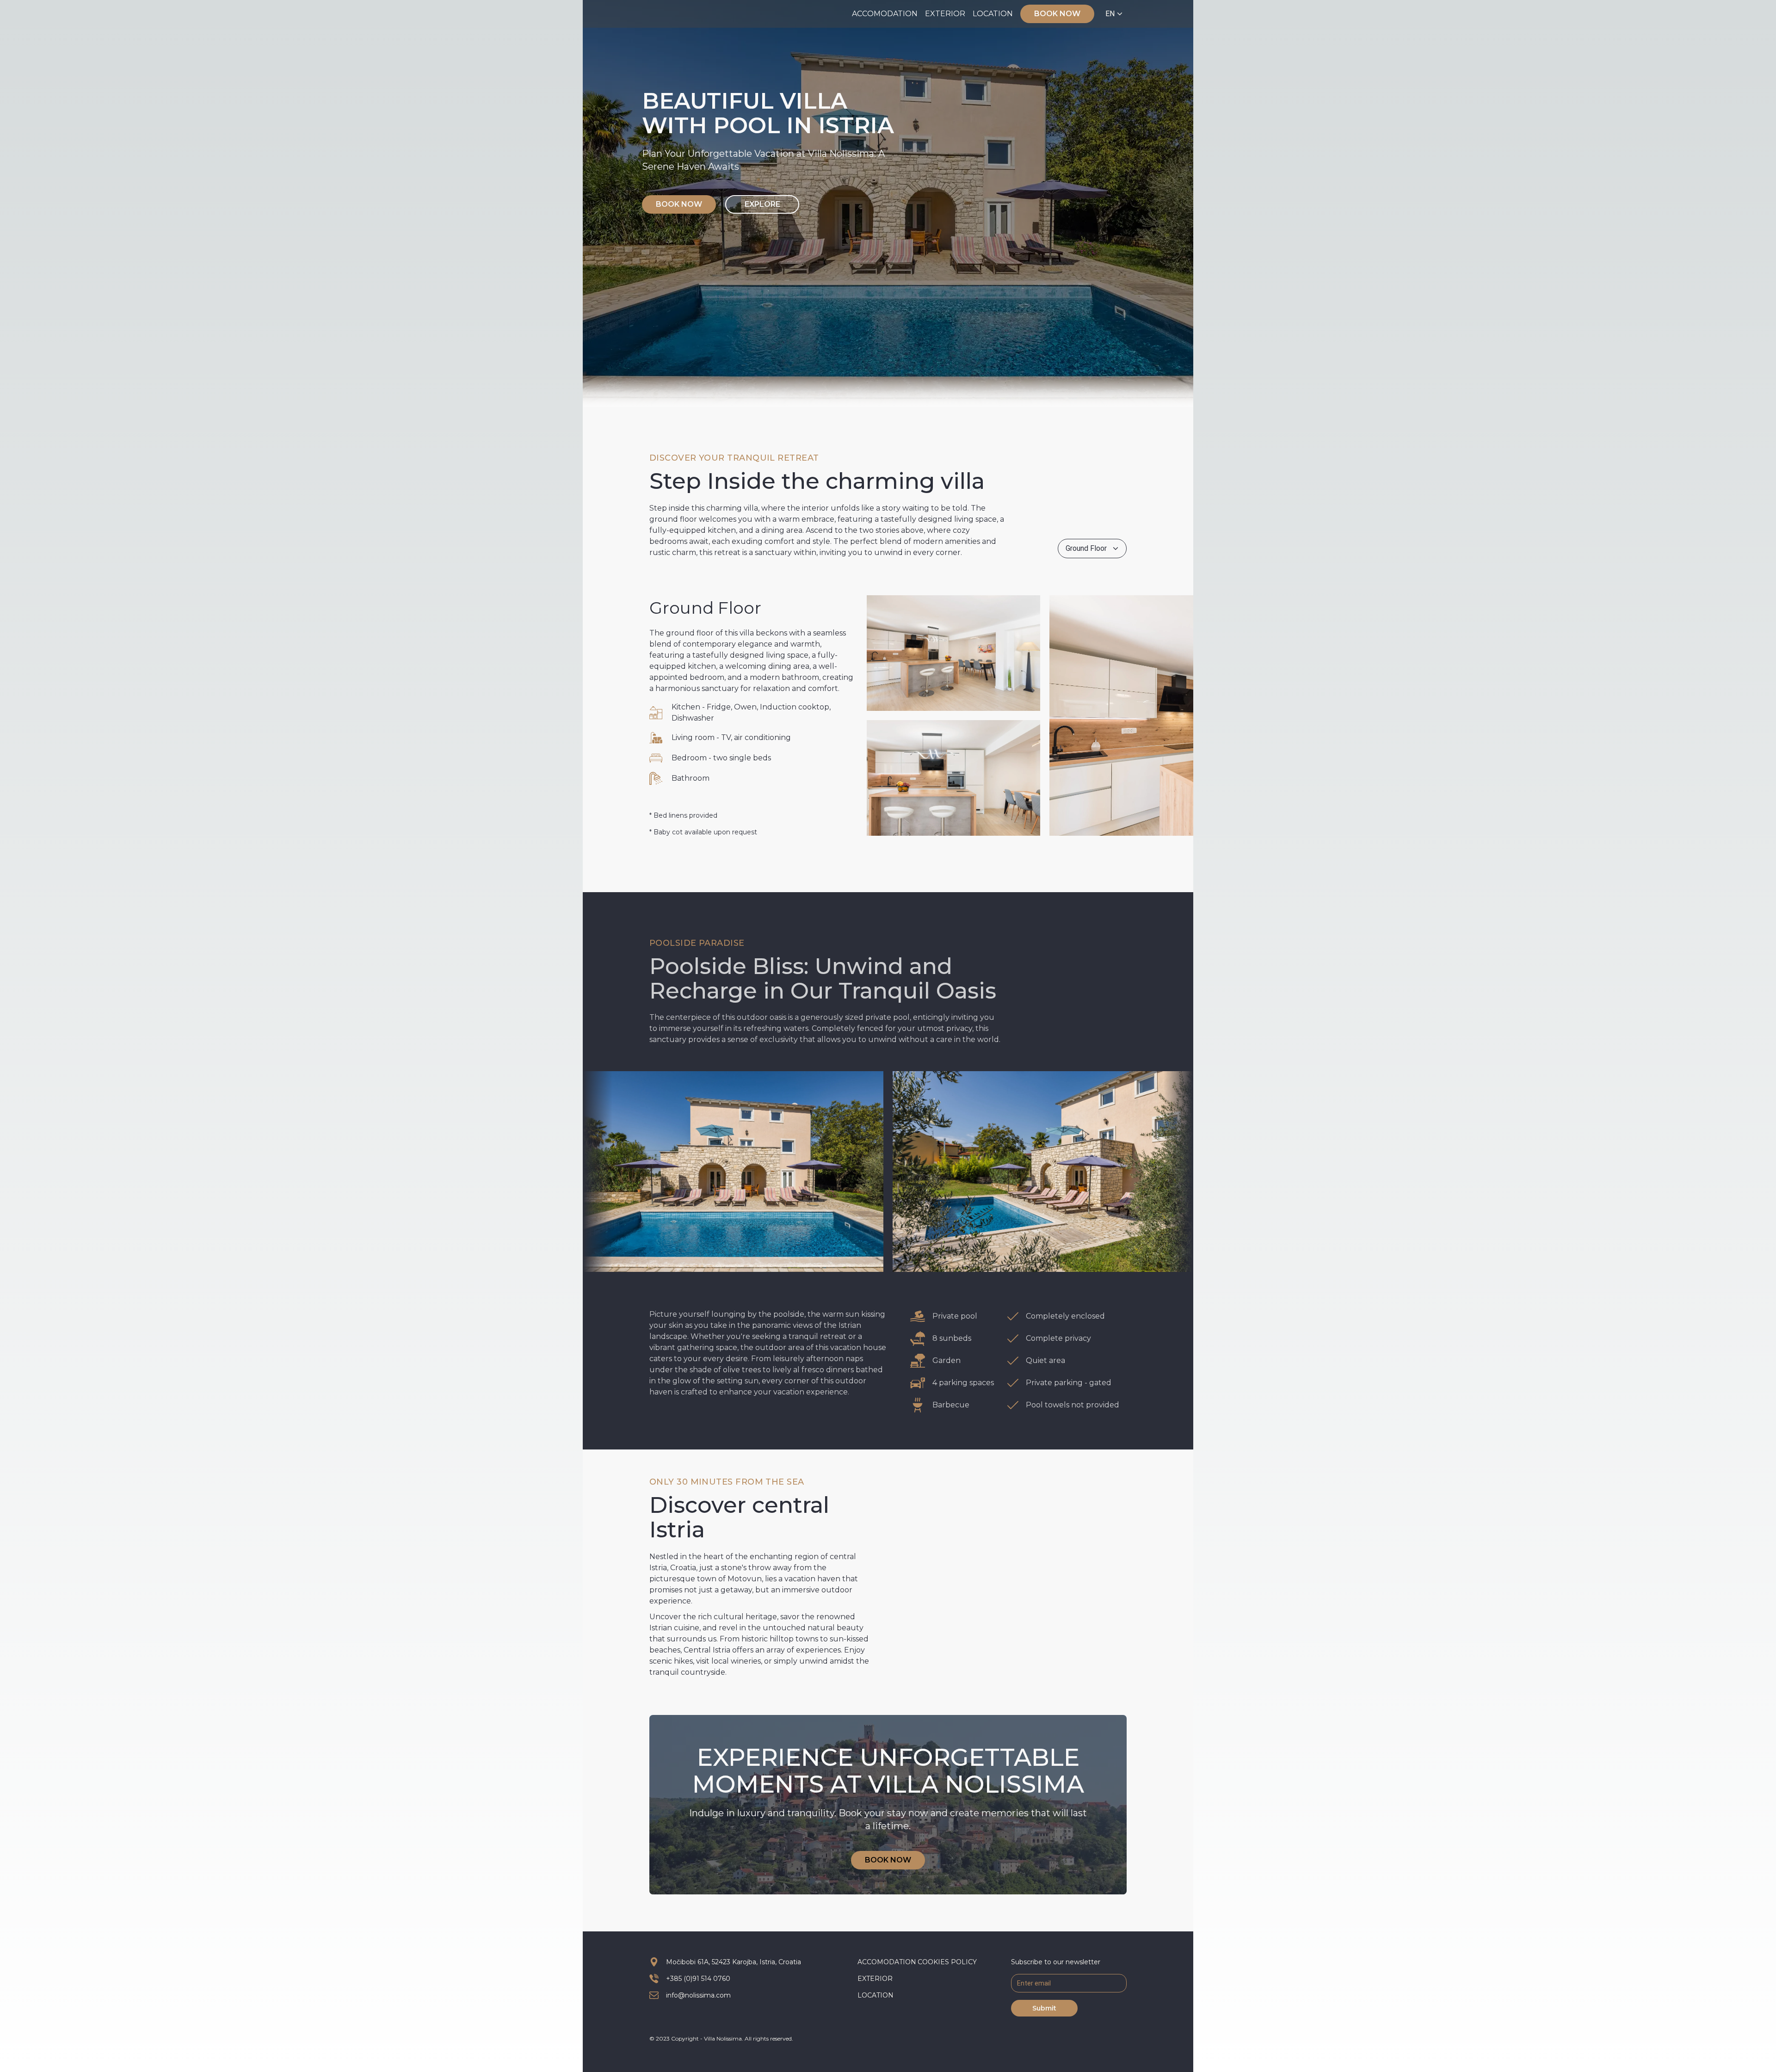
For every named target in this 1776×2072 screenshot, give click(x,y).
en (1110, 14)
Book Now (1057, 14)
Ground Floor (1086, 548)
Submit (1044, 2008)
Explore (762, 204)
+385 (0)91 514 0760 (698, 1979)
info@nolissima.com (698, 1995)
